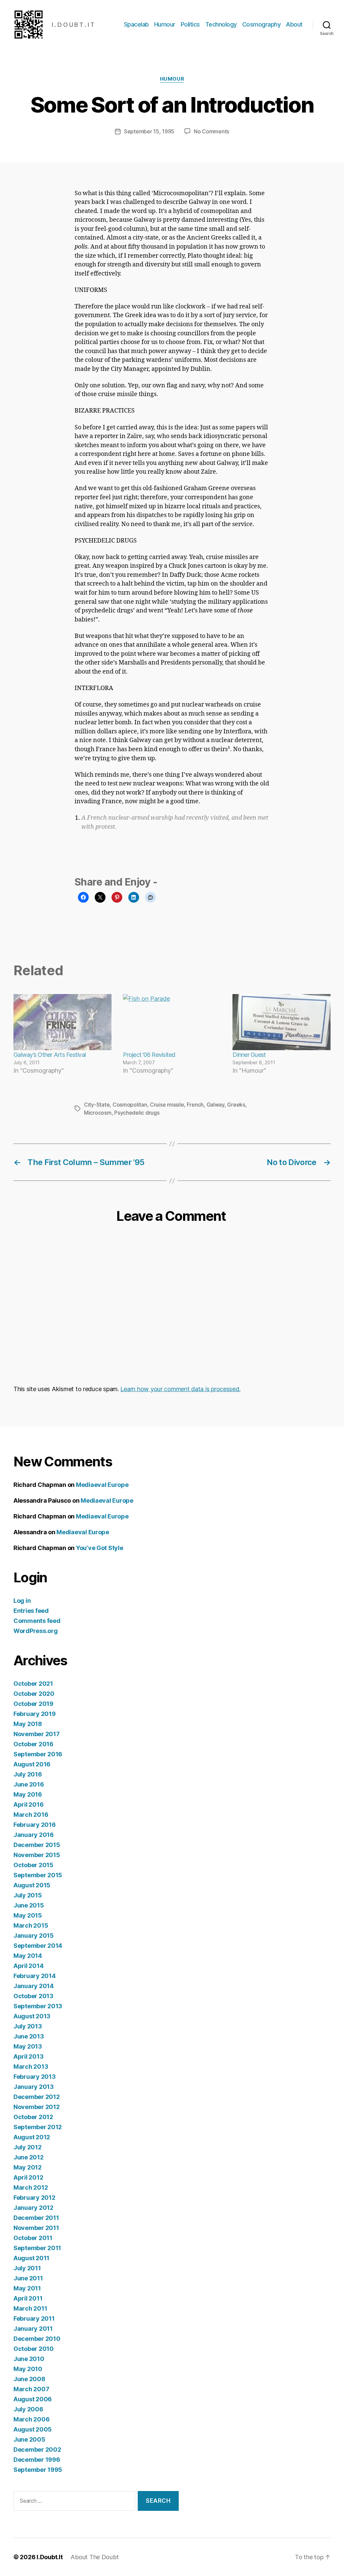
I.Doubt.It (50, 2557)
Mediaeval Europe (102, 1485)
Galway (216, 1105)
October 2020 (34, 1694)
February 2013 (35, 2077)
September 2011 (37, 2248)
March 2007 (31, 2389)
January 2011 (33, 2329)
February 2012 (34, 2198)
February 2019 (35, 1714)
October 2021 (33, 1684)
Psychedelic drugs (137, 1113)
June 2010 (29, 2359)
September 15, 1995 (149, 131)
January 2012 (33, 2208)
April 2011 (28, 2298)
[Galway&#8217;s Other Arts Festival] (62, 1022)
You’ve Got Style (100, 1548)
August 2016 (32, 1764)
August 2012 (32, 2137)
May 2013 (28, 2046)
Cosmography (262, 24)
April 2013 (28, 2056)
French (195, 1105)
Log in (22, 1601)
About (294, 24)
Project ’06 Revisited (149, 1055)
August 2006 (33, 2399)
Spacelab (136, 24)
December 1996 (37, 2460)
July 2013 (28, 2026)
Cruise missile (167, 1105)
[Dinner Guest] (282, 1022)
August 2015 (32, 1885)
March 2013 (31, 2067)
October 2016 (33, 1744)
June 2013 (29, 2036)
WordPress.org (36, 1631)
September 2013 (38, 2006)
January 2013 (34, 2087)
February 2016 (35, 1825)
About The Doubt (95, 2557)
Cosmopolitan (130, 1105)
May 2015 (28, 1915)
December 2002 (37, 2450)
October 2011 (33, 2238)
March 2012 (31, 2187)
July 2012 (28, 2147)
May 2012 (28, 2167)
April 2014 (28, 1966)
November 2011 (36, 2228)
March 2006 (31, 2419)
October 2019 (33, 1704)
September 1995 (38, 2470)
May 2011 (27, 2288)
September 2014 (38, 1946)
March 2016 (31, 1815)
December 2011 (36, 2218)
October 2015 (33, 1865)
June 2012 (29, 2157)
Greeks (236, 1105)
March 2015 (31, 1925)
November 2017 (37, 1734)
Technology (221, 24)
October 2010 (34, 2349)
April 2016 (28, 1805)
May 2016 (28, 1794)
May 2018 (28, 1724)
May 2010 (28, 2369)
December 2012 (37, 2097)
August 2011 (31, 2258)
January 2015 (34, 1936)
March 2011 (30, 2308)
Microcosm (98, 1113)
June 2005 (29, 2439)
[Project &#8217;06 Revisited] (172, 1022)
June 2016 (29, 1784)
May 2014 (28, 1956)
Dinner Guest (249, 1055)
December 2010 (37, 2339)
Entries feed (31, 1611)
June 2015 (29, 1905)
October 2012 (33, 2117)
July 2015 (28, 1895)
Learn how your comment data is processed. (180, 1389)
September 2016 (38, 1754)
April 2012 (28, 2177)
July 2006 (28, 2409)
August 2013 (32, 2016)
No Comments (211, 131)
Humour (165, 24)
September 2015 (38, 1875)
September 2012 (38, 2127)
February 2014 (35, 1976)
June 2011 (28, 2278)
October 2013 (33, 1996)
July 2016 (28, 1774)
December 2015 (37, 1845)
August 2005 (33, 2429)
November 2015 (37, 1855)
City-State (97, 1105)
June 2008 (29, 2379)
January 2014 (34, 1986)
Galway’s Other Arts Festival (50, 1055)
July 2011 (27, 2268)
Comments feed (37, 1621)
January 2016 (34, 1835)
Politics (190, 24)
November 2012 (37, 2107)
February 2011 (34, 2319)
